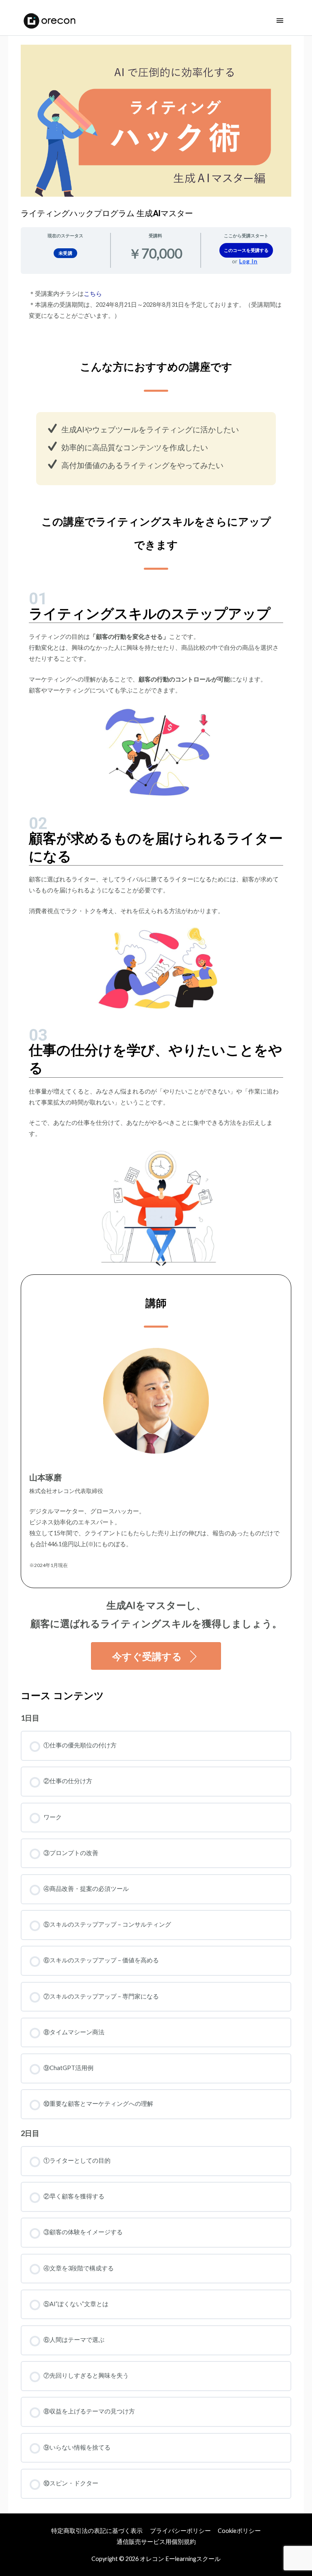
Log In (248, 261)
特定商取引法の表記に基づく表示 (97, 2531)
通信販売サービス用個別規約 (156, 2542)
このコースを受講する (246, 250)
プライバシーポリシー (180, 2531)
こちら (93, 294)
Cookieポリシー (239, 2531)
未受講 (66, 253)
